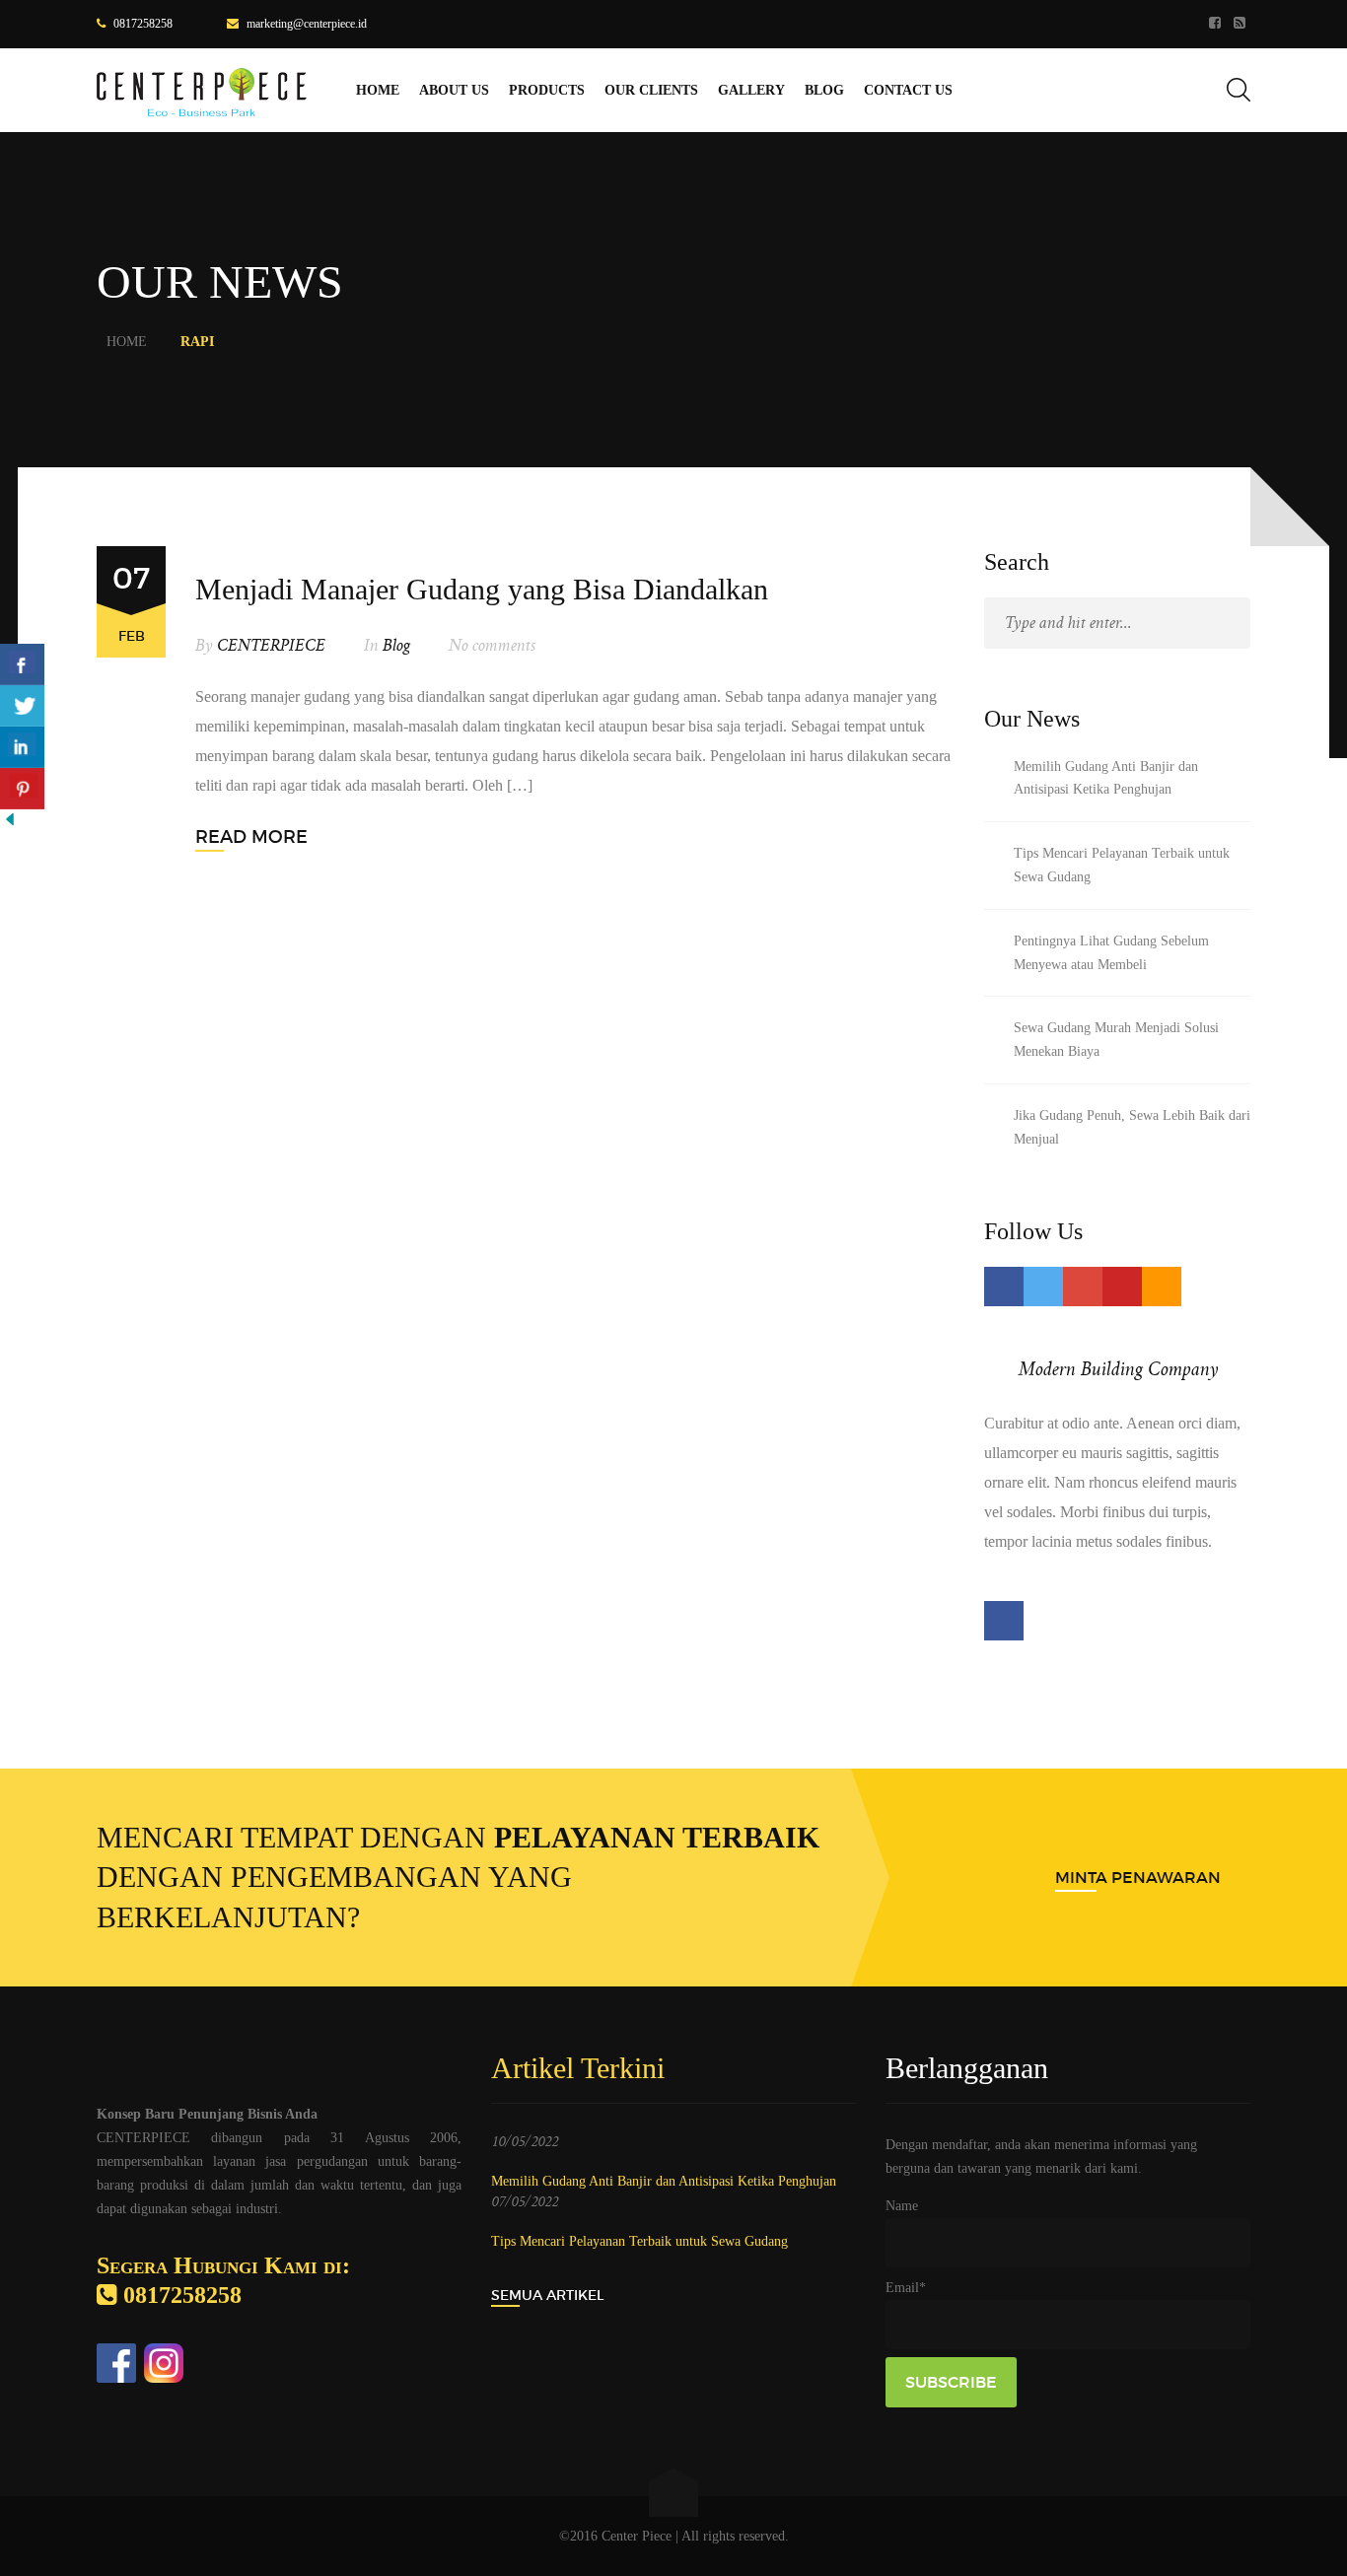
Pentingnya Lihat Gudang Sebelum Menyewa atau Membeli (1111, 953)
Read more (251, 837)
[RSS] (1242, 24)
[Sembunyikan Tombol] (10, 824)
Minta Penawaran (1138, 1877)
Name (902, 2206)
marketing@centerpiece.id (307, 24)
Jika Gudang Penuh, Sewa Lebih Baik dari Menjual (1132, 1127)
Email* (906, 2288)
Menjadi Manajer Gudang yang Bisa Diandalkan (482, 589)
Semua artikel (547, 2295)
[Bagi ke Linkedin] (22, 747)
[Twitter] (1043, 1287)
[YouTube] (1122, 1287)
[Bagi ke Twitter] (22, 706)
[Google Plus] (1083, 1287)
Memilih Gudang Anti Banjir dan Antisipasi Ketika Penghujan (1106, 778)
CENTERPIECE (271, 646)
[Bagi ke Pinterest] (22, 789)
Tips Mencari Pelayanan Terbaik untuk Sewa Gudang (1122, 865)
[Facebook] (1217, 24)
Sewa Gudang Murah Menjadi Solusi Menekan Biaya (1116, 1040)
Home (127, 342)
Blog (396, 646)
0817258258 (143, 24)
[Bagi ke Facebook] (22, 664)
